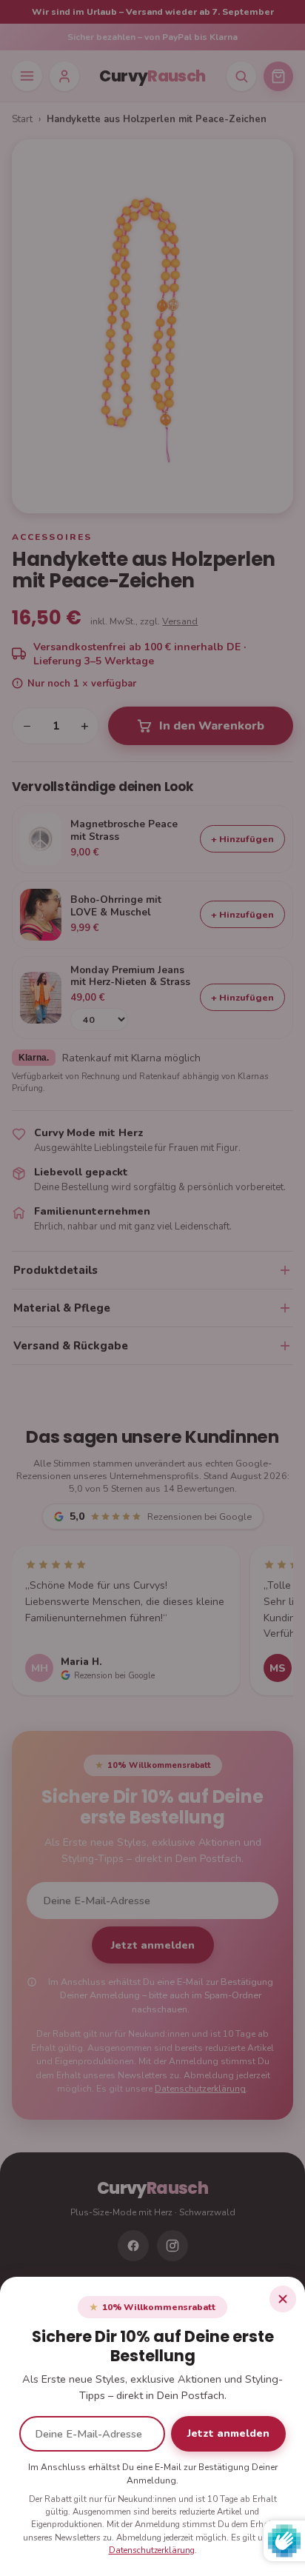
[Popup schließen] (283, 2299)
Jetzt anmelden (228, 2433)
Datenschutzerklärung (152, 2550)
